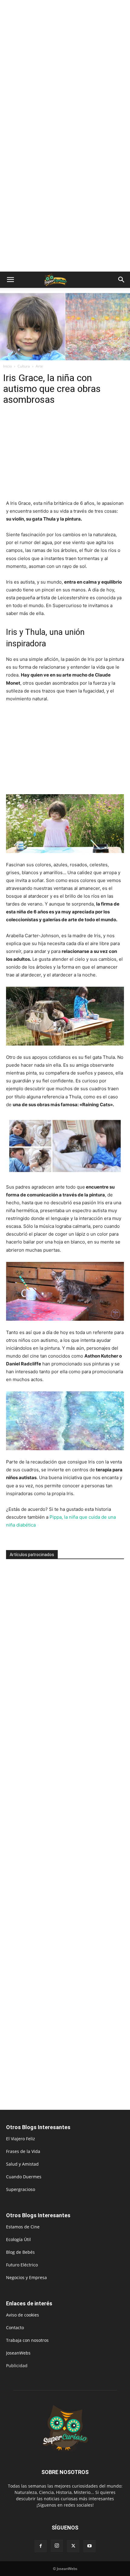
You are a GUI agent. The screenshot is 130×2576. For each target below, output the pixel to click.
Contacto (15, 2328)
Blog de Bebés (20, 2252)
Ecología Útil (18, 2239)
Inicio (7, 366)
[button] (10, 280)
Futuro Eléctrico (22, 2265)
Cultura (24, 366)
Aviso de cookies (23, 2315)
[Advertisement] (65, 68)
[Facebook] (41, 2546)
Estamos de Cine (23, 2227)
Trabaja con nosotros (27, 2340)
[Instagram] (57, 2546)
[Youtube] (89, 2546)
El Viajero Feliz (21, 2139)
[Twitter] (73, 2546)
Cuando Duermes (24, 2177)
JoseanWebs (18, 2353)
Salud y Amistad (22, 2164)
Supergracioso (21, 2189)
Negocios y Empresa (26, 2277)
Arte (39, 366)
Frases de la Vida (23, 2151)
